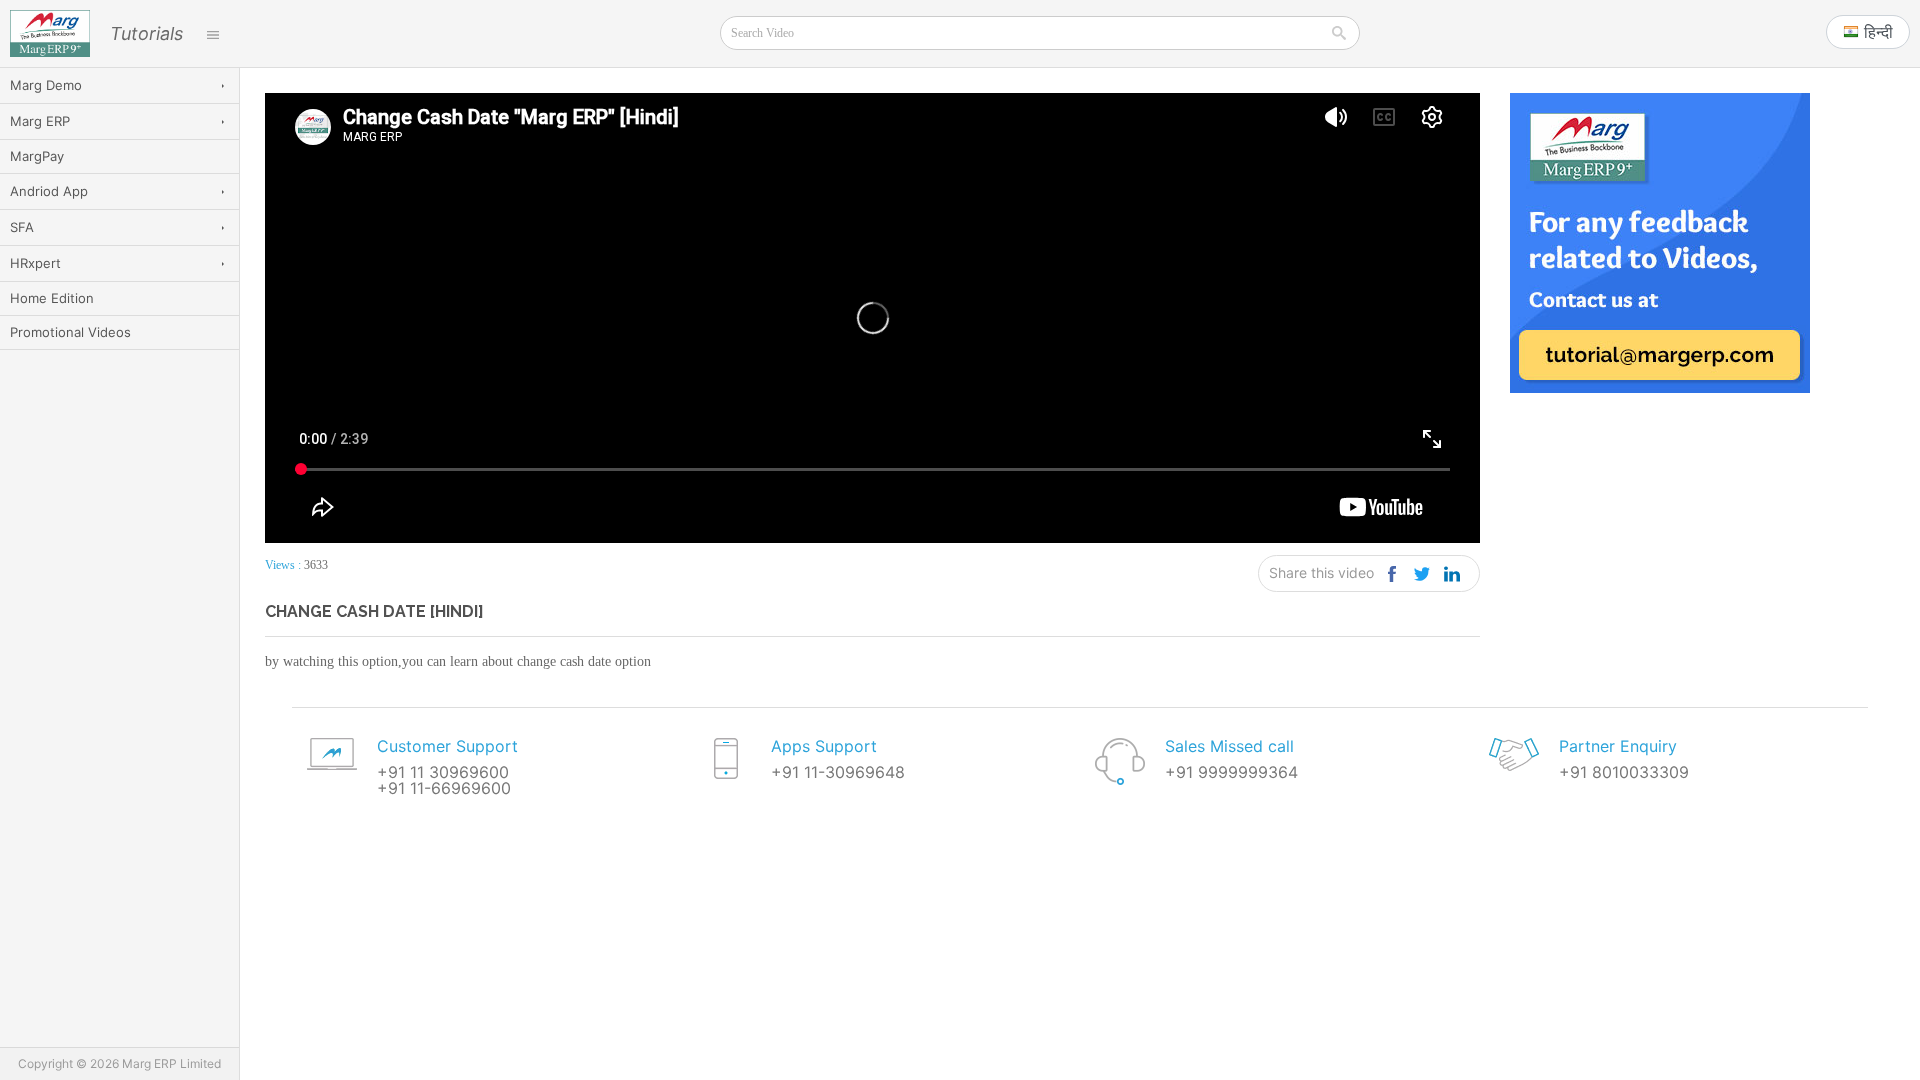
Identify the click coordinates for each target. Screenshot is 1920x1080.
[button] (1868, 32)
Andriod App (49, 191)
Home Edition (52, 298)
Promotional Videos (70, 332)
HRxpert (35, 263)
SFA (22, 227)
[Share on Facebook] (1391, 573)
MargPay (37, 156)
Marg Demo (46, 85)
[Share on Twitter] (1421, 573)
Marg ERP (40, 121)
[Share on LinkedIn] (1451, 573)
